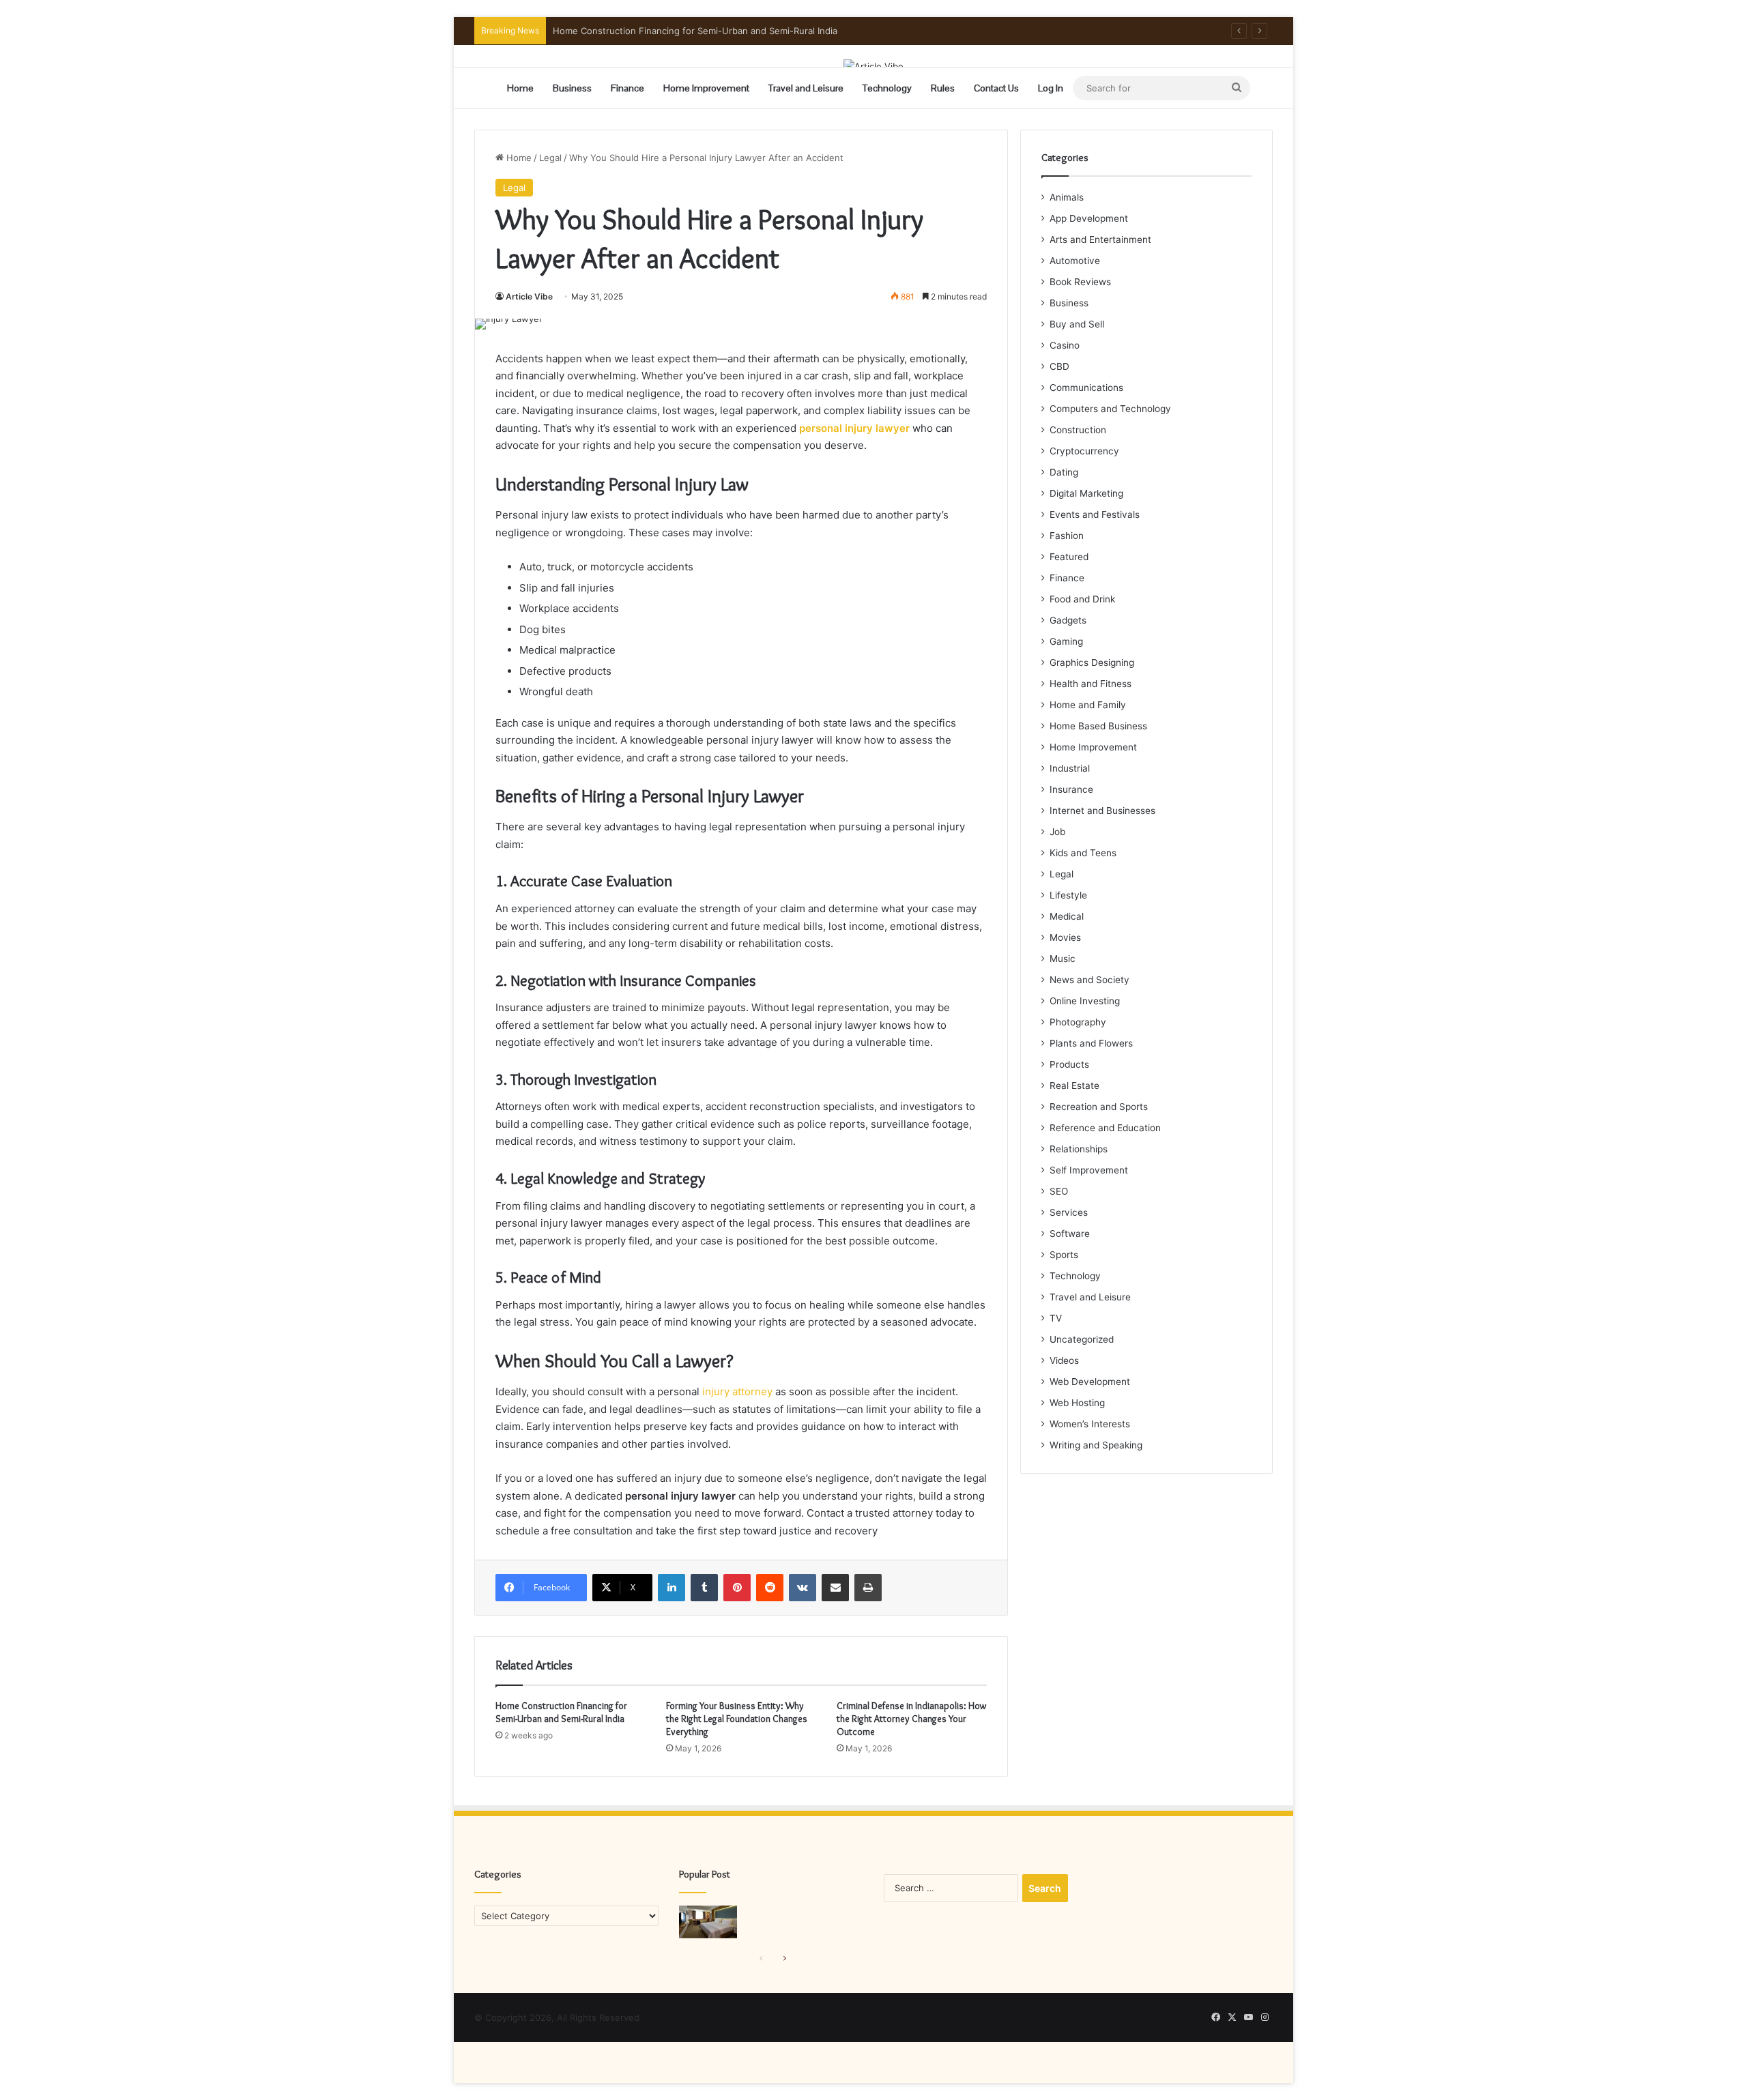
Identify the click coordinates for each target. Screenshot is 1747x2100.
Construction (1078, 430)
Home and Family (1088, 705)
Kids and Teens (1083, 853)
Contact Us (996, 88)
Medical (1067, 916)
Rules (943, 88)
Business (572, 88)
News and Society (1089, 980)
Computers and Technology (1110, 409)
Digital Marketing (1086, 493)
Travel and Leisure (806, 88)
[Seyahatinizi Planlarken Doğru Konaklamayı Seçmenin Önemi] (708, 1922)
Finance (627, 88)
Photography (1078, 1022)
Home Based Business (1098, 726)
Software (1070, 1234)
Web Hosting (1077, 1403)
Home (520, 88)
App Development (1089, 218)
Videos (1064, 1360)
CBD (1059, 366)
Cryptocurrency (1084, 451)
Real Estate (1074, 1085)
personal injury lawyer (854, 428)
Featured (1069, 557)
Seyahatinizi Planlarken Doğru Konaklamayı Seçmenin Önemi (680, 31)
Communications (1086, 388)
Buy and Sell (1077, 324)
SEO (1059, 1191)
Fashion (1067, 536)
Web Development (1090, 1382)
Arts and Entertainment (1100, 239)
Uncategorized (1082, 1339)
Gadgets (1068, 620)
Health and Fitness (1091, 684)
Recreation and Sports (1099, 1107)
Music (1063, 959)
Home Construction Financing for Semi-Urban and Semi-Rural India (561, 1712)
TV (1056, 1318)
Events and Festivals (1095, 514)
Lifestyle (1068, 895)
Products (1069, 1064)
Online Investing (1085, 1001)
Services (1069, 1212)
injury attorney (739, 1391)
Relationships (1079, 1149)
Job (1057, 832)
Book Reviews (1080, 282)
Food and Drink (1082, 599)
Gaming (1066, 641)
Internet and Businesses (1102, 811)
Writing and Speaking (1096, 1445)
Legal (550, 158)
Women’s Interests (1090, 1424)
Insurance (1071, 789)
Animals (1067, 197)
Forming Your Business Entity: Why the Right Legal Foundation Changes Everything (737, 1719)
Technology (887, 88)
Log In (1051, 88)
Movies (1065, 937)
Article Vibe (529, 296)
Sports (1064, 1255)
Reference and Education (1105, 1128)
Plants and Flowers (1091, 1043)
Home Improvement (706, 88)
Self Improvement (1089, 1170)
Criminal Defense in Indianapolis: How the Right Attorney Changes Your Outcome (911, 1719)
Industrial (1070, 768)
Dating (1064, 472)
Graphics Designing (1092, 662)
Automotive (1075, 261)
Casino (1065, 345)
